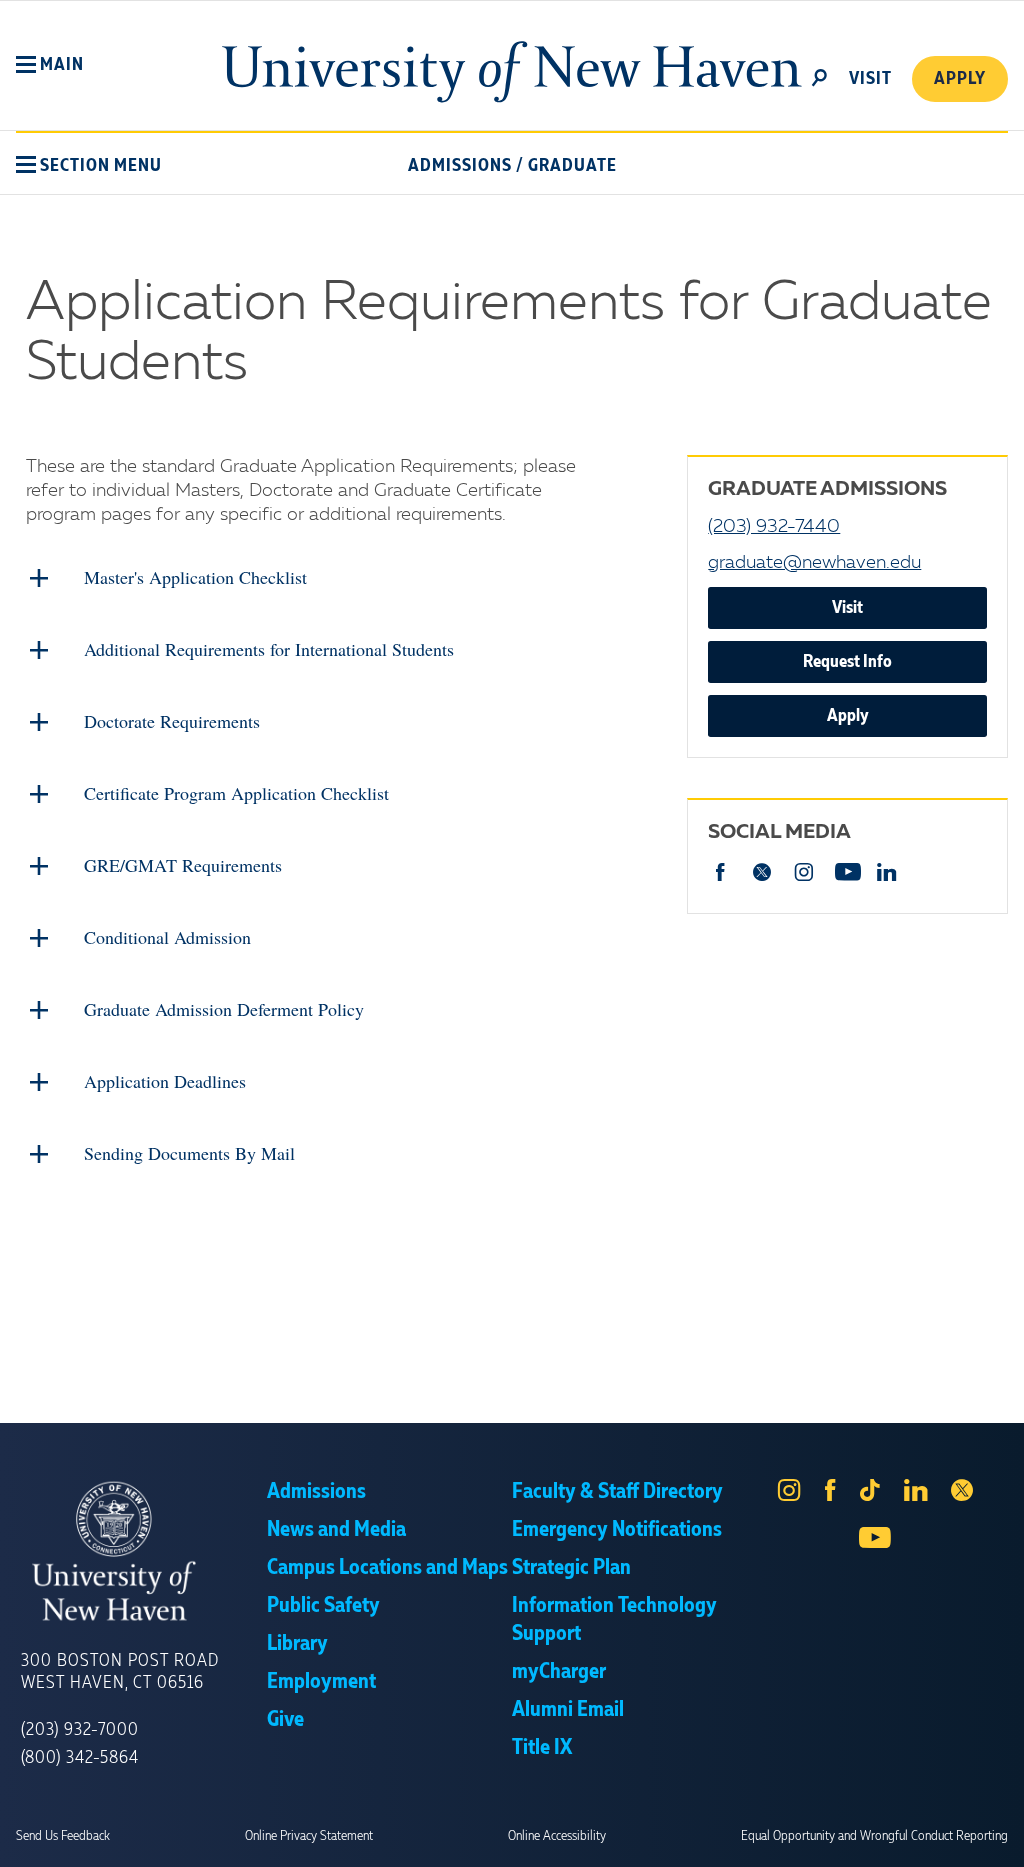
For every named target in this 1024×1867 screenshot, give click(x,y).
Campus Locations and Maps (387, 1568)
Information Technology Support (614, 1620)
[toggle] (820, 76)
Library (297, 1644)
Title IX (542, 1748)
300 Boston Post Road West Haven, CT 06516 (120, 1672)
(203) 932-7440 (774, 527)
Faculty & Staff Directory (617, 1492)
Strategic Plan (571, 1568)
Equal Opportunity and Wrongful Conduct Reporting (874, 1836)
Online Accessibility (557, 1836)
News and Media (336, 1530)
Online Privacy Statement (309, 1836)
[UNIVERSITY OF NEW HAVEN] (144, 1551)
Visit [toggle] (870, 79)
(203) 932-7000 (80, 1730)
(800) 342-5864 (80, 1758)
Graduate (572, 166)
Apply (960, 79)
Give (285, 1720)
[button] (50, 65)
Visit (847, 608)
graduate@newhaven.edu (814, 563)
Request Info (847, 662)
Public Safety (323, 1606)
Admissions (460, 166)
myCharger (559, 1672)
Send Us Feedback (63, 1836)
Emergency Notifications (617, 1530)
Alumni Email (568, 1710)
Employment (321, 1682)
